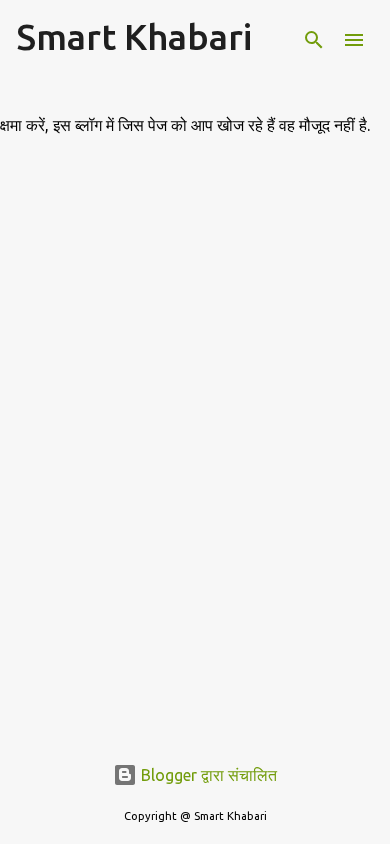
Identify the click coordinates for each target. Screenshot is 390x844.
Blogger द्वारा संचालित (207, 775)
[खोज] (314, 40)
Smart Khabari (134, 36)
